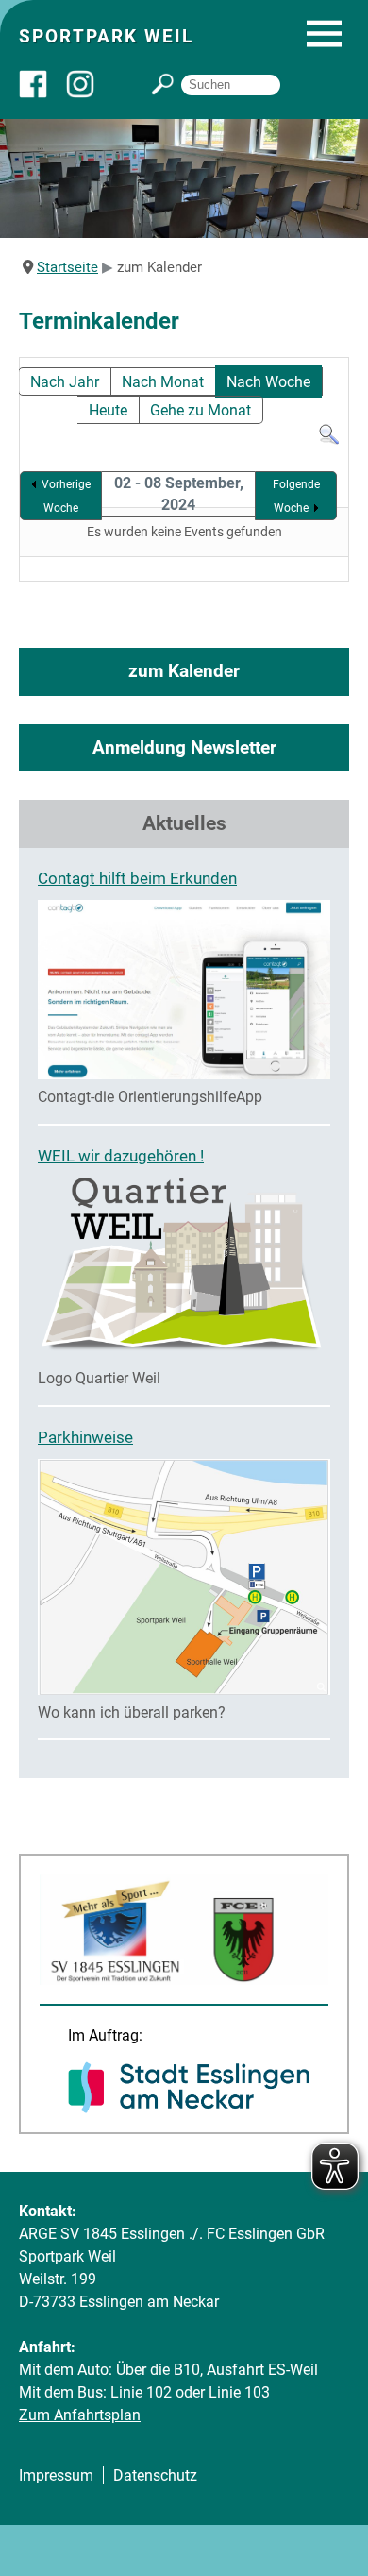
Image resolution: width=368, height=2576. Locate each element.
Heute (108, 410)
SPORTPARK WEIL (106, 36)
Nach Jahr (65, 382)
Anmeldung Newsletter (184, 747)
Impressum (56, 2475)
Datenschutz (155, 2475)
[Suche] (329, 441)
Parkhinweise (85, 1437)
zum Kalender (184, 671)
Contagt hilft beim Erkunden (137, 878)
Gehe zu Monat (201, 410)
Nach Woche (268, 382)
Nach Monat (163, 382)
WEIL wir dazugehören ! (121, 1156)
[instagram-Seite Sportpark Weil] (90, 93)
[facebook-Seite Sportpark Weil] (42, 93)
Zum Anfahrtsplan (80, 2415)
